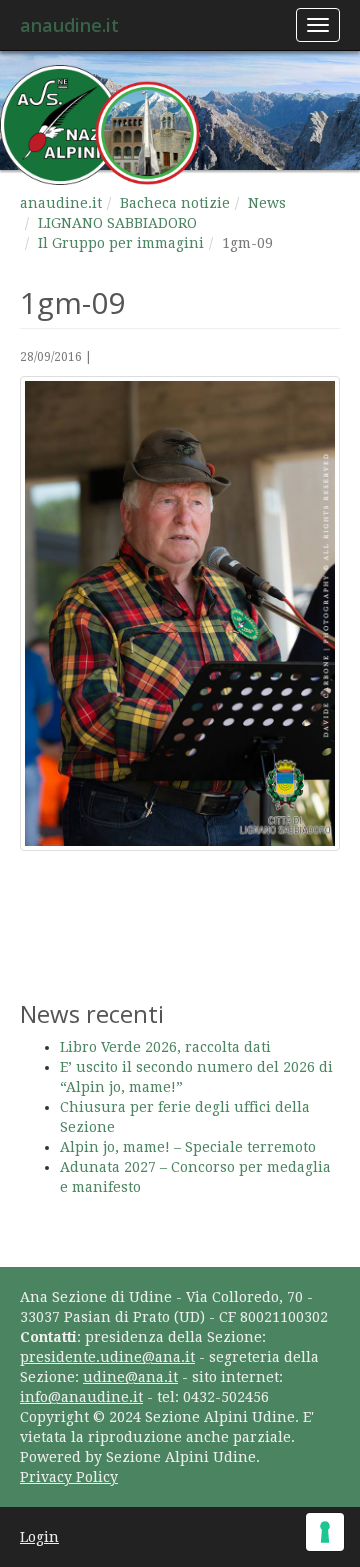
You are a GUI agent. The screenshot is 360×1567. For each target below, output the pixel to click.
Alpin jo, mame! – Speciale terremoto (188, 1147)
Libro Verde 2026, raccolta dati (165, 1047)
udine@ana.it (130, 1377)
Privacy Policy (69, 1477)
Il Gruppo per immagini (121, 243)
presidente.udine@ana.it (107, 1357)
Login (39, 1537)
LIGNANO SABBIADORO (117, 223)
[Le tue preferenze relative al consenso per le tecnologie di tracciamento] (325, 1532)
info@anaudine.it (81, 1397)
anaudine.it (69, 25)
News (267, 203)
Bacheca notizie (175, 203)
